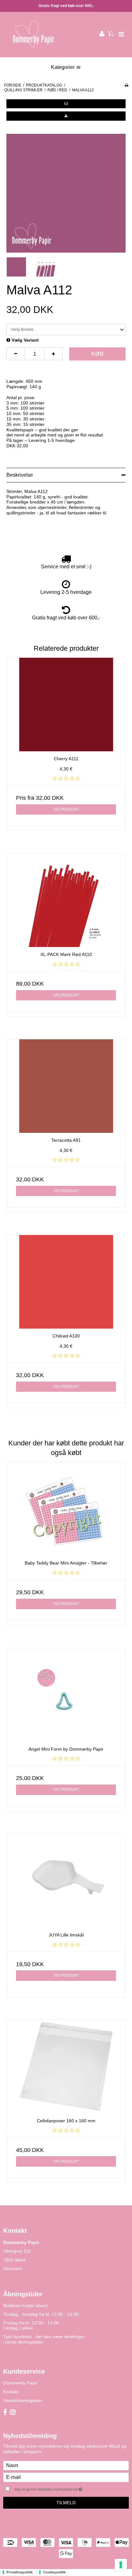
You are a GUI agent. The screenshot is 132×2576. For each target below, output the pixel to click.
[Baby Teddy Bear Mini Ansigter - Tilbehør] (66, 1509)
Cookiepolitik (54, 2572)
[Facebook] (5, 2413)
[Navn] (66, 2465)
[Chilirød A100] (66, 1282)
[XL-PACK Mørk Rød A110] (66, 900)
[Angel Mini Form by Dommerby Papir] (66, 1695)
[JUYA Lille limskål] (66, 1881)
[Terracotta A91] (66, 1086)
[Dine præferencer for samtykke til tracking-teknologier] (121, 2565)
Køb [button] (97, 354)
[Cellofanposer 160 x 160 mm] (66, 2067)
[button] (66, 104)
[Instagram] (13, 2413)
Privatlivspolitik (20, 2572)
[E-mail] (66, 2477)
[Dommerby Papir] (33, 34)
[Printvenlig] (126, 85)
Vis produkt (66, 809)
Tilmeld (66, 2503)
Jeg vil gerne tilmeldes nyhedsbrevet (59, 2488)
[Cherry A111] (66, 705)
